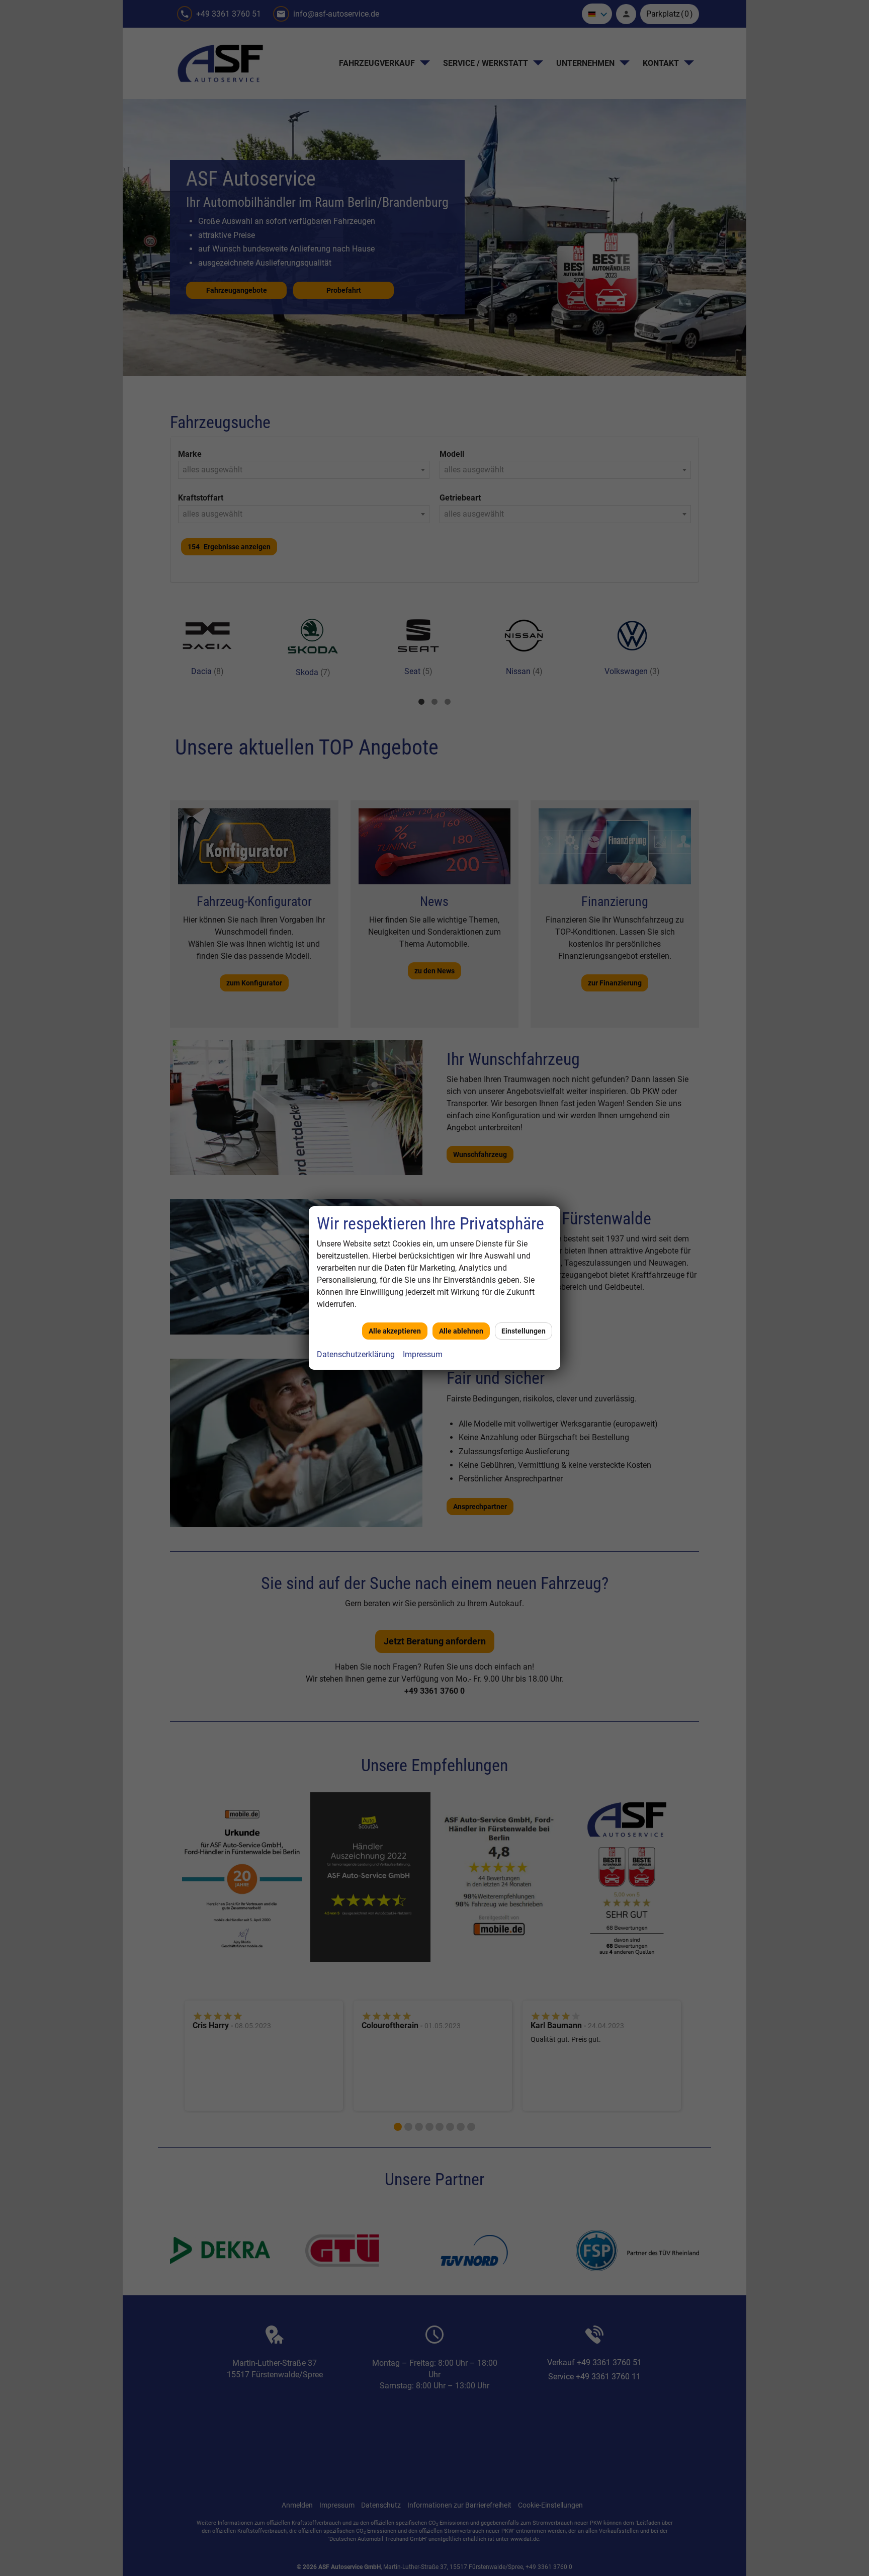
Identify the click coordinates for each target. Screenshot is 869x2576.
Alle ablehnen (461, 1331)
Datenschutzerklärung (356, 1354)
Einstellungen (524, 1331)
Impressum (423, 1354)
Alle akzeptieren (395, 1331)
